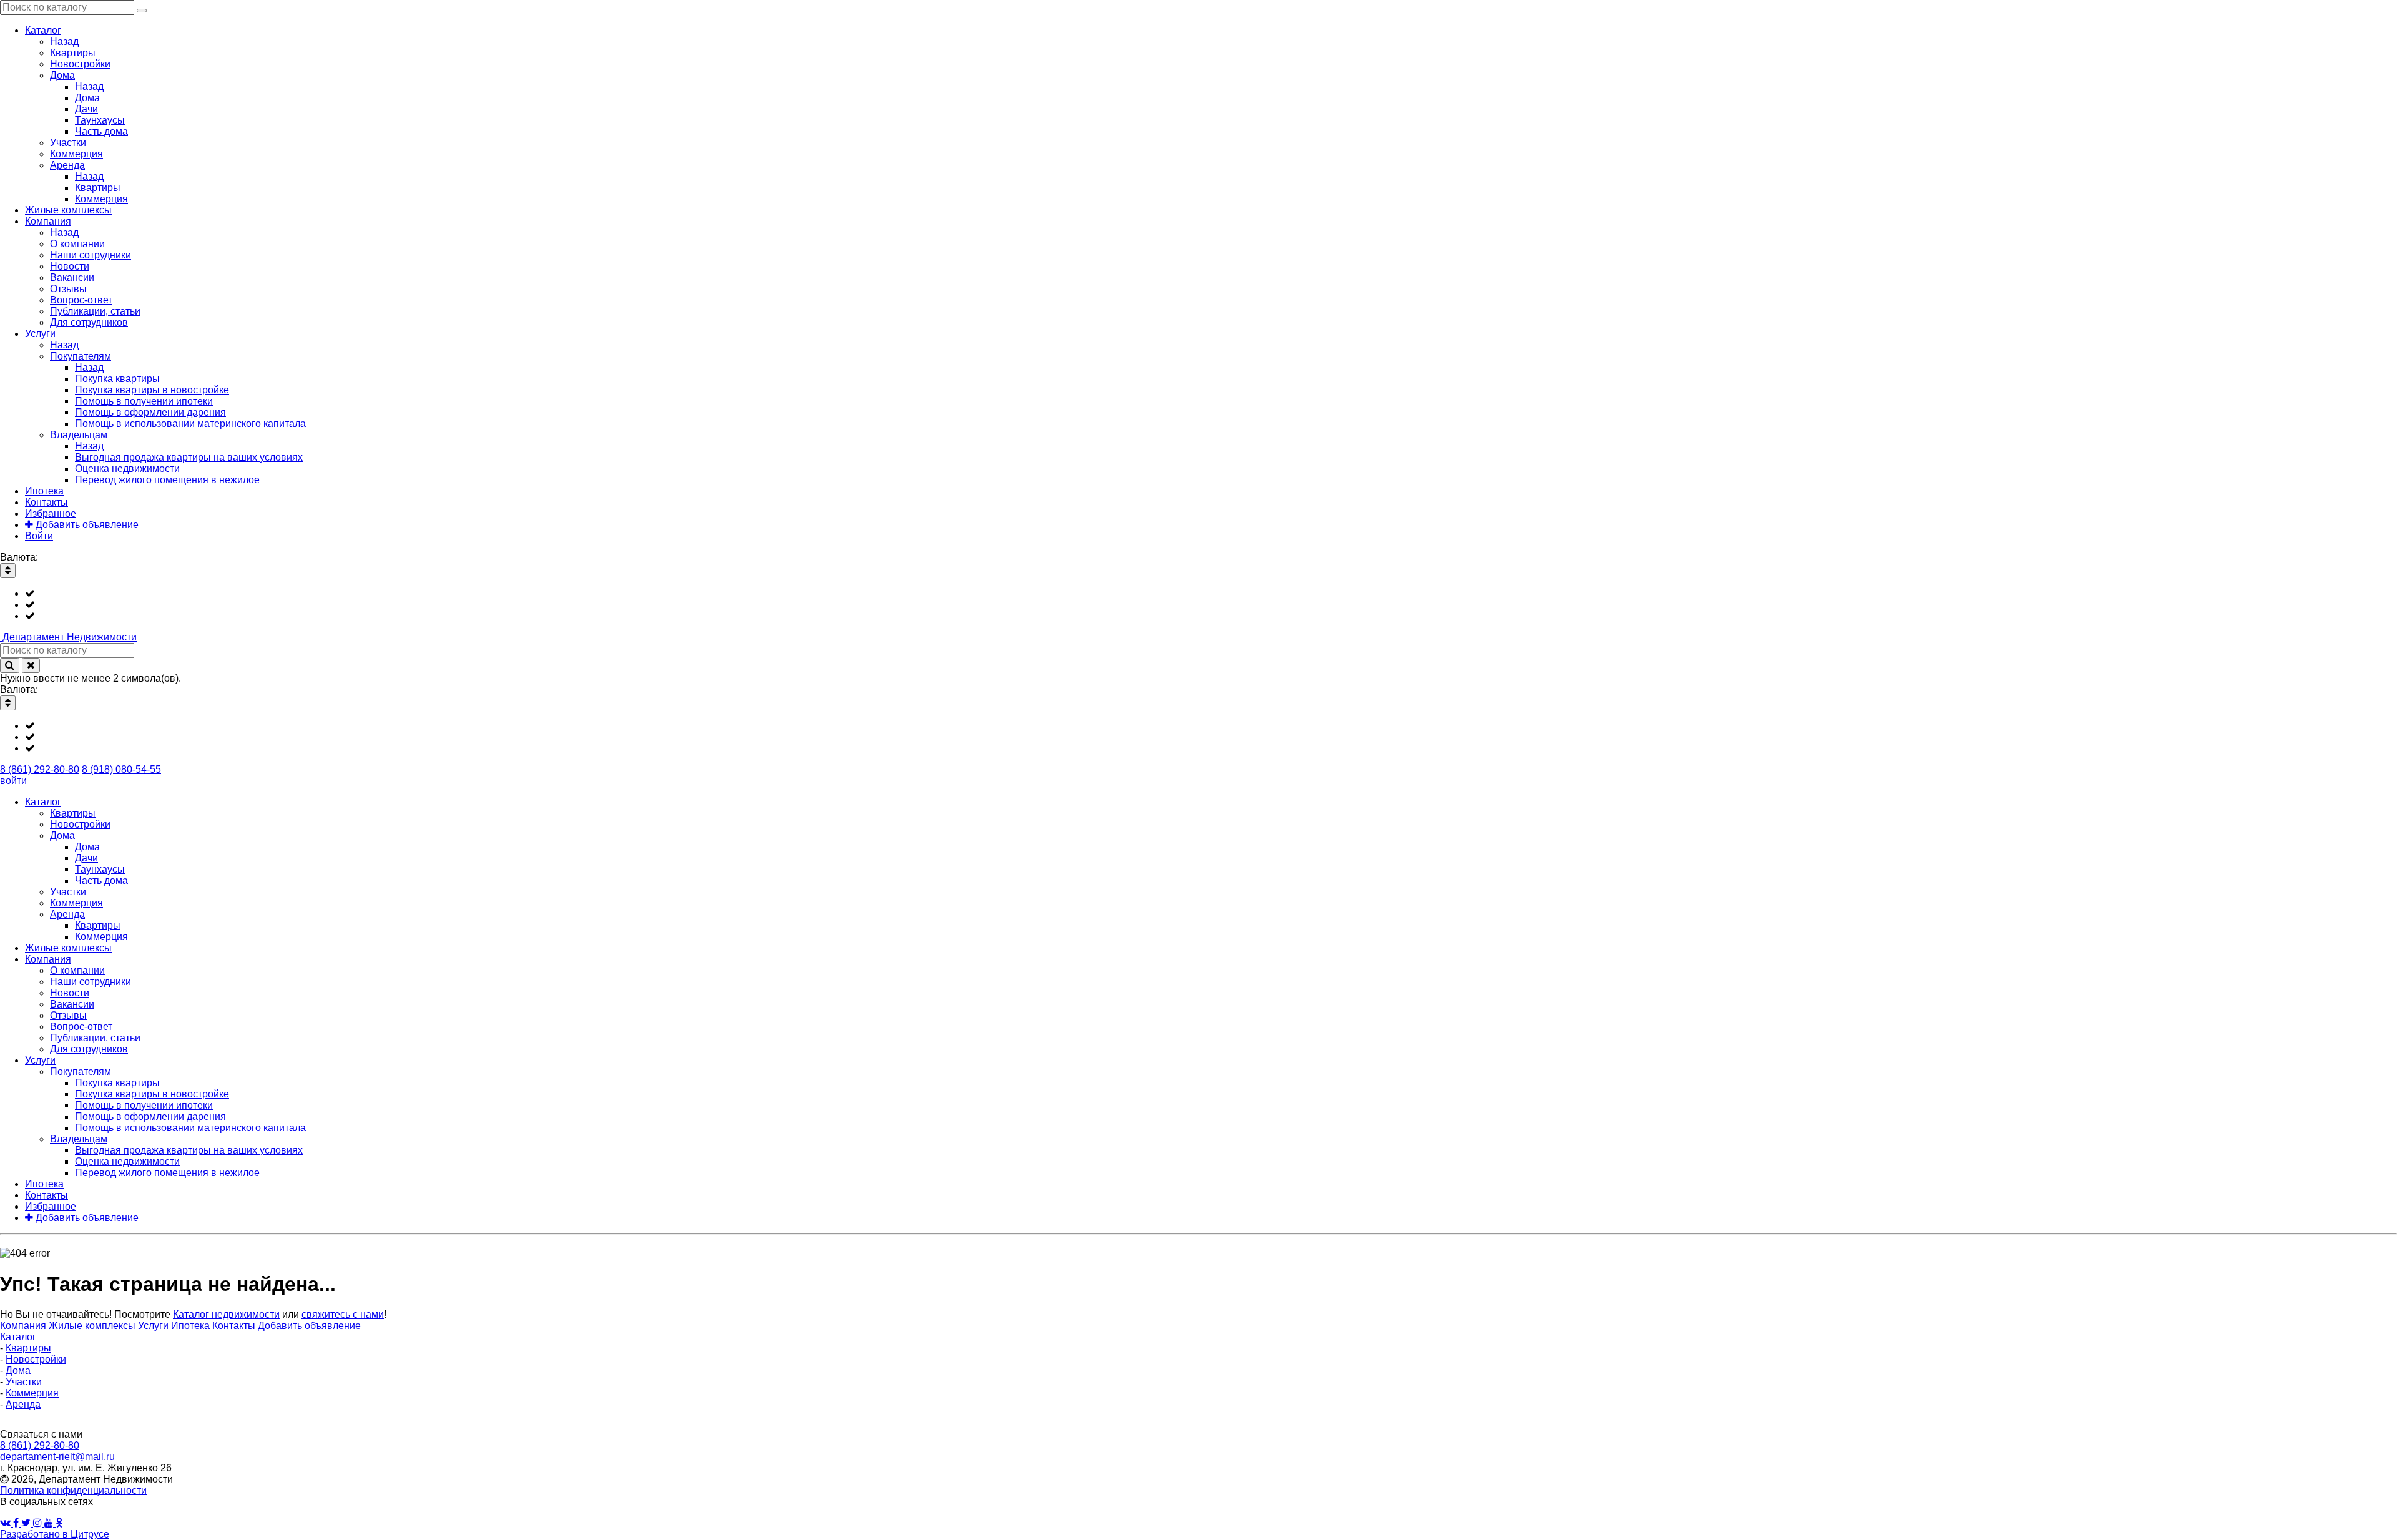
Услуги (154, 1326)
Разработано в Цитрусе (55, 1534)
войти (13, 781)
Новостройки (36, 1359)
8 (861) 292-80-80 (40, 769)
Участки (24, 1382)
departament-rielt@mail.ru (57, 1457)
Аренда (23, 1404)
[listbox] (1198, 605)
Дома (18, 1371)
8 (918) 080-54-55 (121, 769)
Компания (24, 1326)
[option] (1211, 594)
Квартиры (28, 1348)
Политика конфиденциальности (73, 1490)
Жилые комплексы (93, 1326)
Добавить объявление (309, 1326)
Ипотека (192, 1326)
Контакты (235, 1326)
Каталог (18, 1337)
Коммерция (32, 1393)
